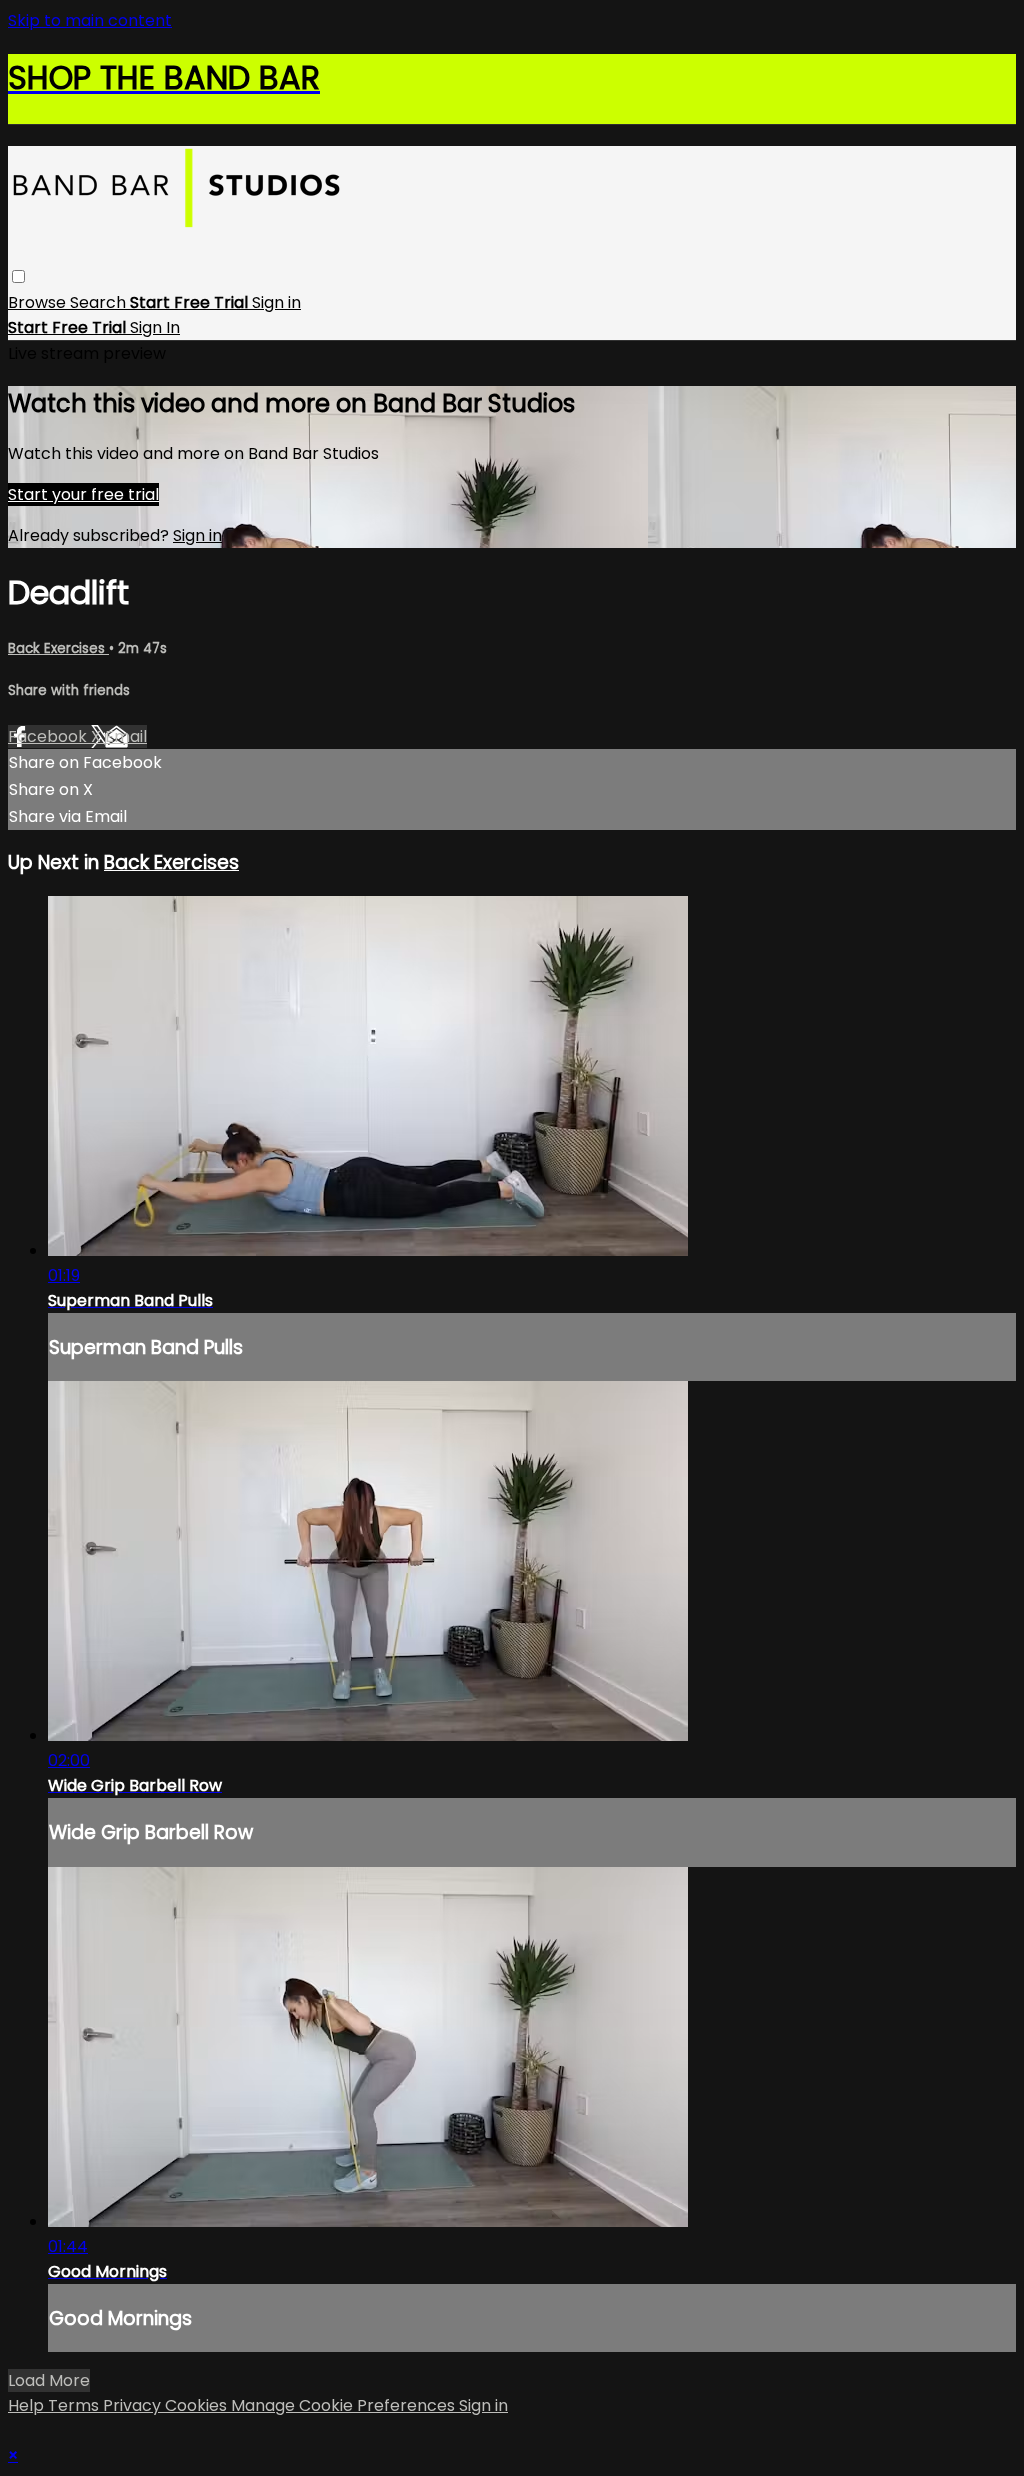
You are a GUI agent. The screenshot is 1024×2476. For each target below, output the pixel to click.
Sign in (276, 302)
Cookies (198, 2405)
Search (100, 302)
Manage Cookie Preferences (345, 2405)
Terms (75, 2405)
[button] (18, 276)
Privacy (134, 2405)
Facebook (49, 736)
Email (126, 736)
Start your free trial (83, 494)
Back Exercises (58, 648)
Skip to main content (90, 20)
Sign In (155, 327)
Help (28, 2405)
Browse (39, 302)
